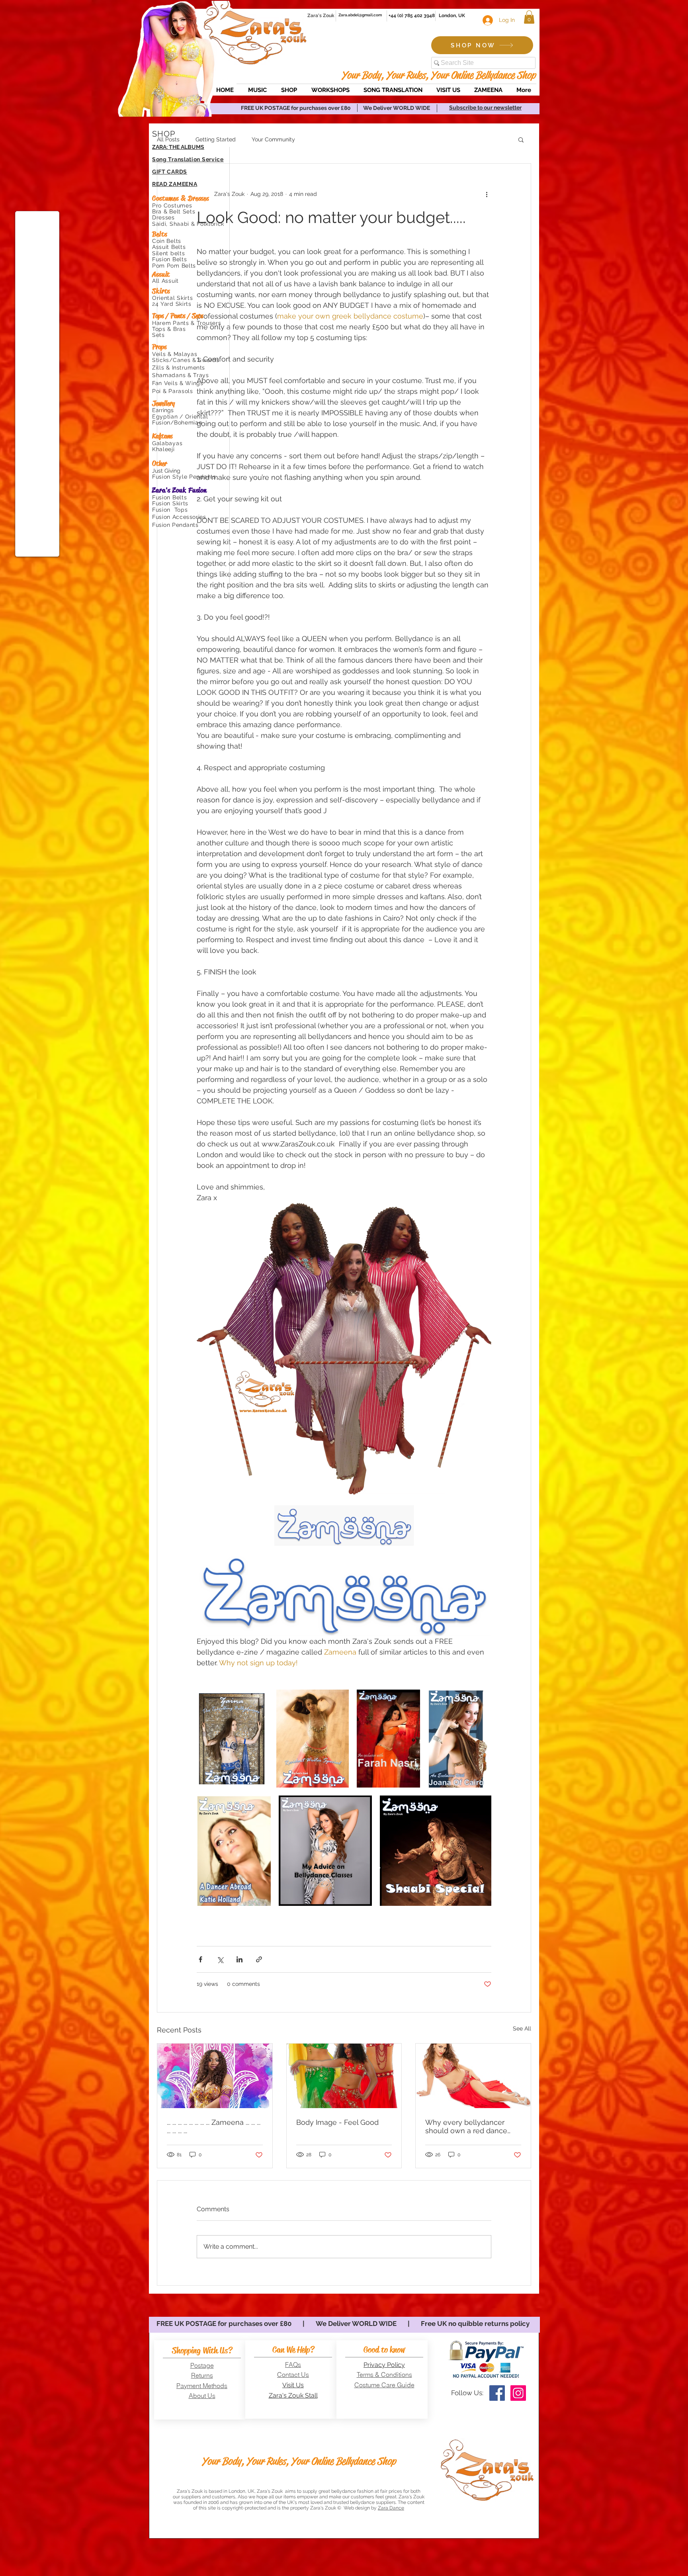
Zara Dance (391, 2508)
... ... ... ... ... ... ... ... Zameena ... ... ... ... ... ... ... (214, 2126)
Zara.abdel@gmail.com (360, 15)
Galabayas (167, 443)
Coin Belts (168, 241)
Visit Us (293, 2385)
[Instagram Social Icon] (518, 2393)
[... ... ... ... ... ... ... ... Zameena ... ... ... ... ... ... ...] (215, 2076)
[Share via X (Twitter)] (220, 1959)
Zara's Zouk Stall (293, 2395)
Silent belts (169, 253)
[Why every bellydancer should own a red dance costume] (473, 2076)
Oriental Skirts (173, 298)
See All (522, 2028)
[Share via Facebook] (200, 1959)
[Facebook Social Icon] (497, 2393)
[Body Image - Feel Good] (344, 2076)
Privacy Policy (384, 2365)
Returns (202, 2375)
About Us (202, 2396)
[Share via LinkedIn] (239, 1959)
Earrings (163, 410)
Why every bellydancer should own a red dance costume (466, 2126)
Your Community (273, 139)
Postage (202, 2365)
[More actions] (487, 194)
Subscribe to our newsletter (485, 108)
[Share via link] (259, 1959)
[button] (529, 17)
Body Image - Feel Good (337, 2122)
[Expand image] (233, 1739)
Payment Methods (202, 2386)
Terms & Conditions (384, 2375)
